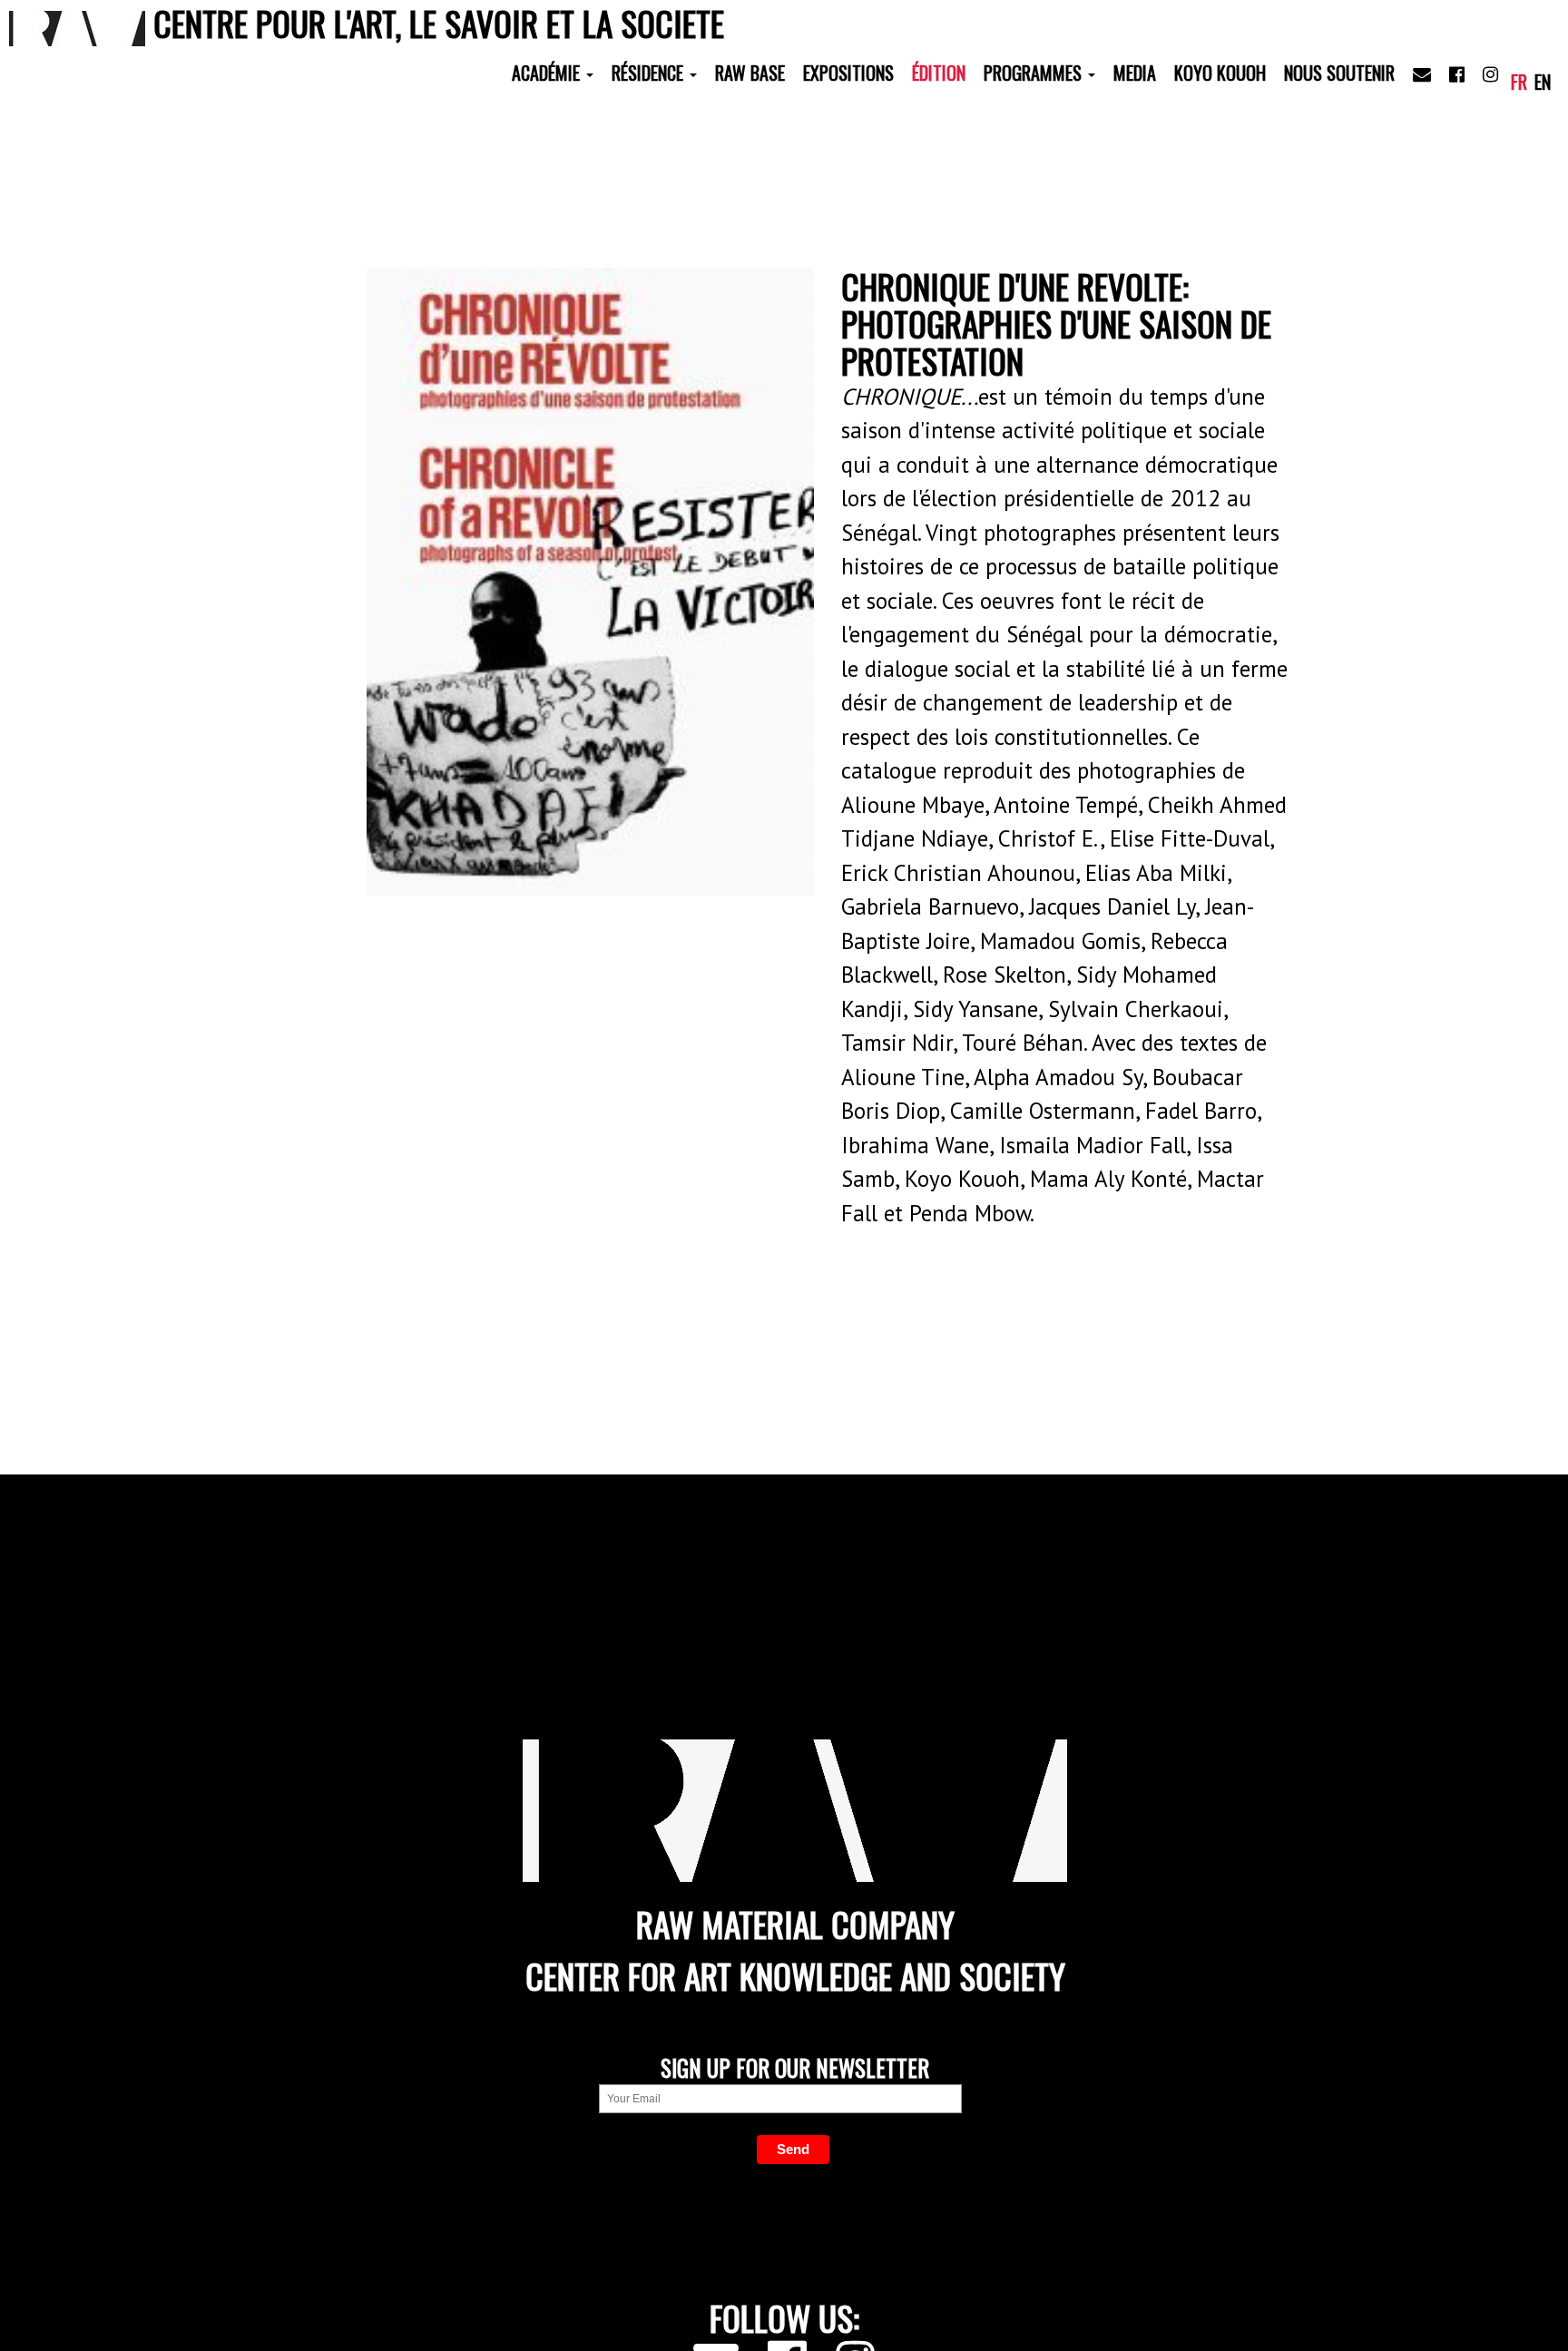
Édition (939, 73)
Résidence (650, 73)
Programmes (1035, 73)
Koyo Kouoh (1220, 73)
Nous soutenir (1339, 73)
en (1543, 82)
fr (1519, 82)
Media (1135, 73)
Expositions (848, 73)
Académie (548, 73)
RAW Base (750, 73)
